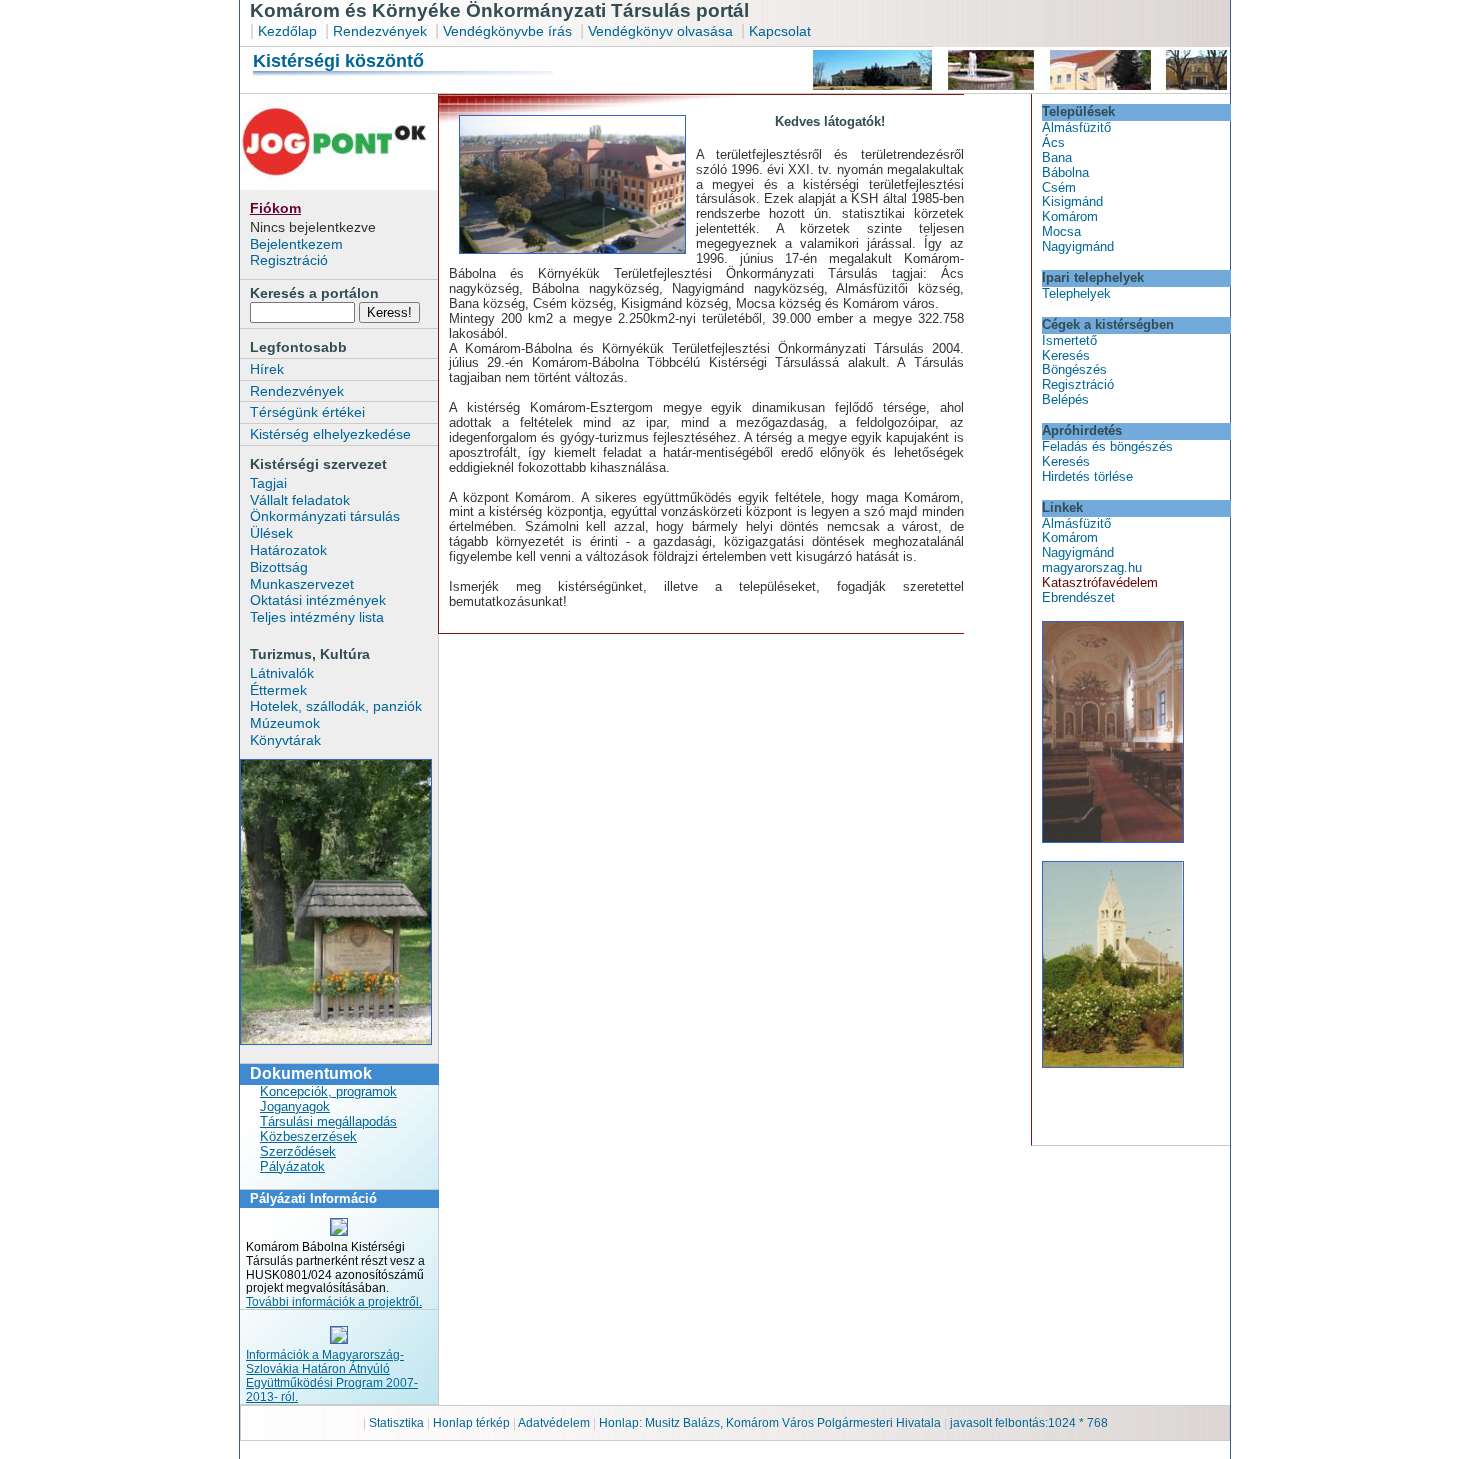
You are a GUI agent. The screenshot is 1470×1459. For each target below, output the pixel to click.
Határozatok (288, 550)
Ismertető (1069, 340)
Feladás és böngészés (1107, 446)
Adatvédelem (554, 1423)
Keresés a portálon (314, 293)
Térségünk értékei (307, 412)
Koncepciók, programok (328, 1091)
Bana (1057, 157)
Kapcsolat (780, 31)
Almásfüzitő (1076, 127)
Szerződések (298, 1151)
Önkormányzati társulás (325, 516)
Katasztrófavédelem (1100, 582)
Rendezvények (380, 31)
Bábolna (1065, 172)
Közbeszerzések (308, 1136)
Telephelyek (1076, 293)
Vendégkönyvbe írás (509, 31)
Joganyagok (295, 1106)
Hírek (267, 369)
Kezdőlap (287, 31)
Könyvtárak (285, 740)
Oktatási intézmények (318, 600)
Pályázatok (292, 1166)
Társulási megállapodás (328, 1121)
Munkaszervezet (302, 584)
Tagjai (268, 483)
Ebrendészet (1078, 597)
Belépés (1065, 399)
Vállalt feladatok (300, 500)
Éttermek (278, 690)
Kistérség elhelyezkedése (330, 434)
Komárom (1070, 216)
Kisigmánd (1072, 201)
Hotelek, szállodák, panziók (336, 706)
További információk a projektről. (334, 1302)
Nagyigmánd (1078, 246)
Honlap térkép (473, 1423)
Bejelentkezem (296, 244)
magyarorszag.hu (1092, 567)
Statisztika (398, 1423)
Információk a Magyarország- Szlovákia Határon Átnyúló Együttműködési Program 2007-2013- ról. (332, 1376)
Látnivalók (282, 673)
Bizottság (279, 567)
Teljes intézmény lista (317, 617)
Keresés (1066, 355)
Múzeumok (285, 723)
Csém (1059, 187)
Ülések (271, 533)
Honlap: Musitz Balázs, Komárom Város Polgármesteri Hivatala (770, 1423)
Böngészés (1074, 369)
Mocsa (1061, 231)
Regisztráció (289, 260)
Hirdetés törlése (1087, 476)
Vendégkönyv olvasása (662, 31)
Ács (1053, 142)
